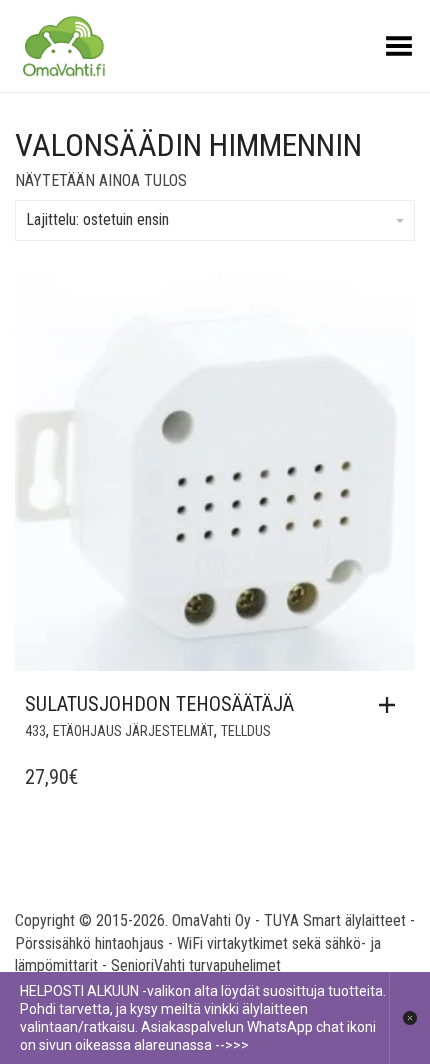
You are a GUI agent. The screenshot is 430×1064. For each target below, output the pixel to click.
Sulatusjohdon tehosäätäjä (159, 704)
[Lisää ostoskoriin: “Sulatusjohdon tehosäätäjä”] (392, 705)
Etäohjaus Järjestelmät (133, 731)
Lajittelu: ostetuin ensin (97, 219)
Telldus (246, 731)
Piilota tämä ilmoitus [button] (409, 1018)
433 (35, 731)
